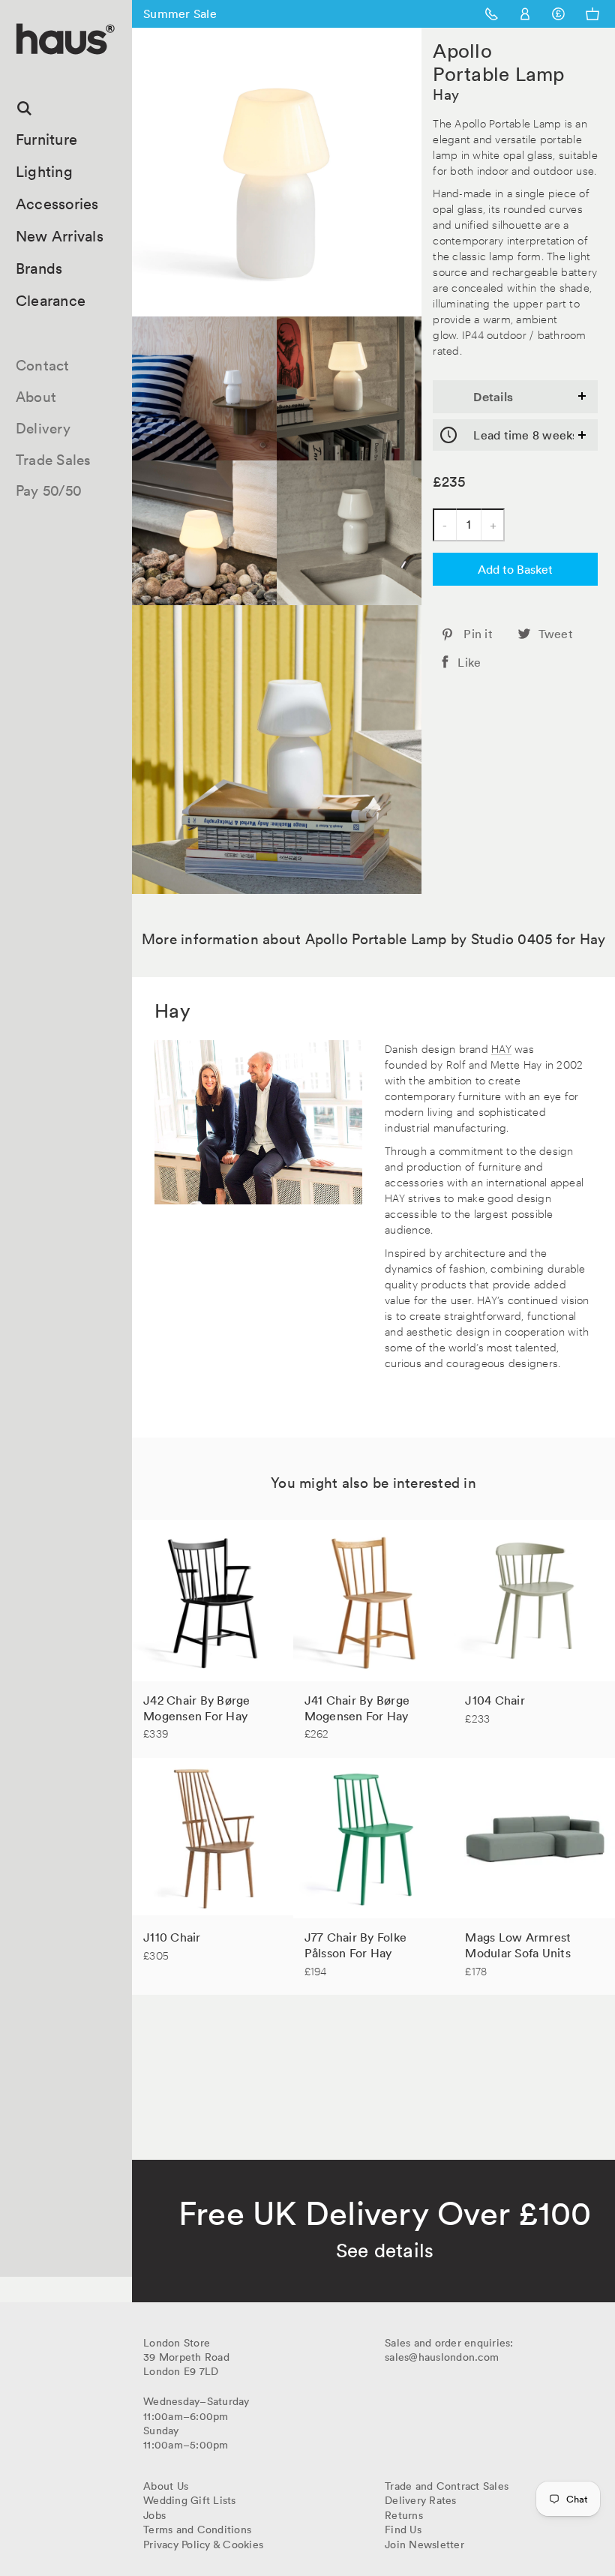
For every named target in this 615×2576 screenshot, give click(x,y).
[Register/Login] (525, 14)
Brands (39, 268)
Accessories (57, 204)
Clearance (51, 301)
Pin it (478, 634)
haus (22, 72)
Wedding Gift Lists (190, 2500)
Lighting (44, 172)
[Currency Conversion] (558, 14)
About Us (166, 2486)
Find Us (403, 2530)
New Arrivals (60, 236)
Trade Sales (54, 460)
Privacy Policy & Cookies (203, 2545)
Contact (43, 365)
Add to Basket (515, 569)
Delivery (43, 428)
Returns (404, 2515)
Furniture (46, 139)
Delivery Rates (421, 2500)
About (36, 397)
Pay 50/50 (49, 490)
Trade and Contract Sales (447, 2486)
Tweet (556, 634)
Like (469, 662)
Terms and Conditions (197, 2530)
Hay (446, 94)
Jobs (154, 2515)
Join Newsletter (424, 2545)
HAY (501, 1048)
